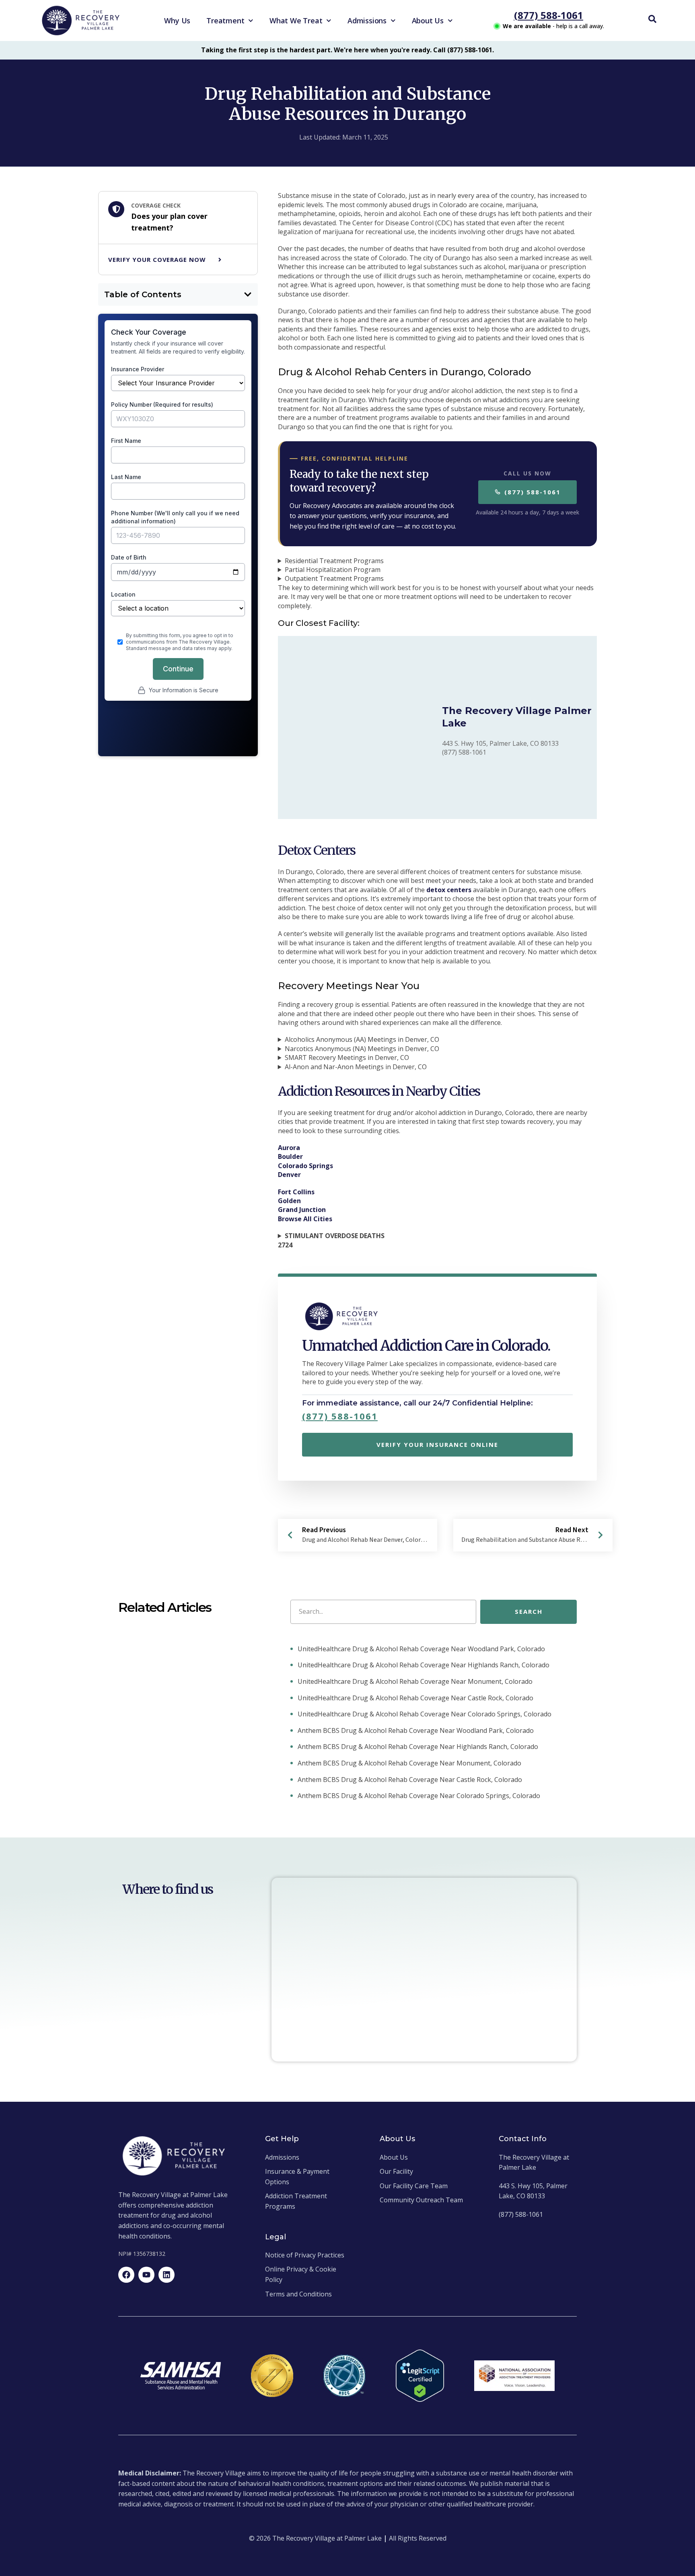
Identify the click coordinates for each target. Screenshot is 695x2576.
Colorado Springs (305, 1166)
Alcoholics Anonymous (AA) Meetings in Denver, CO (362, 1039)
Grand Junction (302, 1210)
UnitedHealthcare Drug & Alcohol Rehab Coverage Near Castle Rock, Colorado (415, 1698)
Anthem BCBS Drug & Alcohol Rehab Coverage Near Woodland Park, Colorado (415, 1730)
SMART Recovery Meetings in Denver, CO (347, 1058)
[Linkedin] (167, 2275)
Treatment (225, 21)
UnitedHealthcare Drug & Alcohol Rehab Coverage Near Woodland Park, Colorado (420, 1649)
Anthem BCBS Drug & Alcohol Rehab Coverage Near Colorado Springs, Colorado (418, 1796)
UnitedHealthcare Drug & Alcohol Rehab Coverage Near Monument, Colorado (414, 1681)
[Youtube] (146, 2275)
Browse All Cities (305, 1219)
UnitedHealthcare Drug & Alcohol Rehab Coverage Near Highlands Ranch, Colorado (423, 1665)
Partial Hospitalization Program (333, 570)
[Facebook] (126, 2275)
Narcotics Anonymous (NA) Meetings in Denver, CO (362, 1049)
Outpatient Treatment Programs (334, 578)
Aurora (289, 1148)
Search (529, 1611)
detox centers (449, 890)
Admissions (367, 21)
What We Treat (296, 21)
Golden (289, 1201)
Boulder (290, 1156)
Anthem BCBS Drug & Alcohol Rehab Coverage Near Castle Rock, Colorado (409, 1780)
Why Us (177, 21)
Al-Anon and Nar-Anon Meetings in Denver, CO (356, 1067)
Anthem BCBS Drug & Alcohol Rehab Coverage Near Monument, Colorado (409, 1763)
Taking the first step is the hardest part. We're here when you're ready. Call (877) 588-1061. (347, 50)
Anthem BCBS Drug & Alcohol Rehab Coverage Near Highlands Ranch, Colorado (417, 1747)
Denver (289, 1175)
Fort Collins (296, 1192)
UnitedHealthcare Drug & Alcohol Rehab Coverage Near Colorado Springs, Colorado (424, 1714)
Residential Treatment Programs (334, 561)
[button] (248, 294)
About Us (428, 21)
